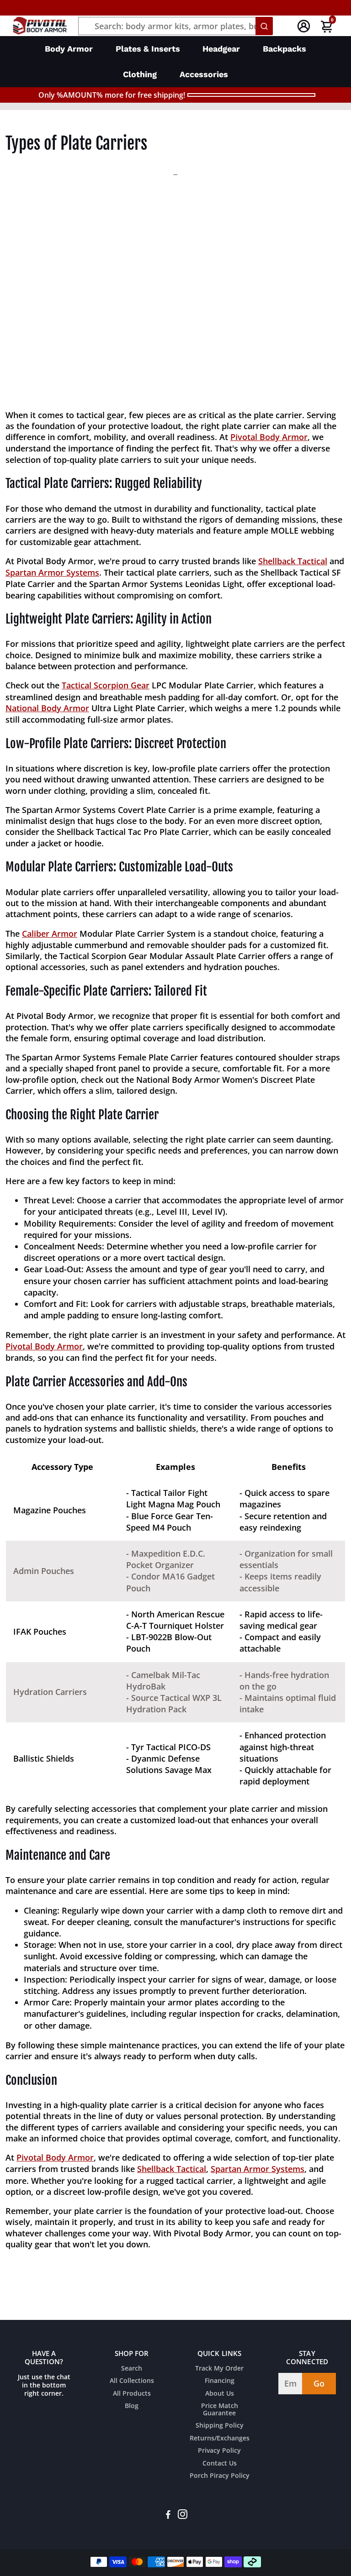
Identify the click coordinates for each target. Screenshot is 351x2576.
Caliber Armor (50, 934)
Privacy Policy (219, 2451)
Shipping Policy (220, 2426)
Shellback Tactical (293, 561)
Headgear (221, 49)
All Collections (132, 2381)
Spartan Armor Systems (52, 572)
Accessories (204, 74)
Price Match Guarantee (220, 2410)
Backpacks (285, 49)
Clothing (140, 74)
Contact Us (220, 2464)
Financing (220, 2381)
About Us (220, 2394)
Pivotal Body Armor (269, 437)
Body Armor (69, 49)
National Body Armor (47, 708)
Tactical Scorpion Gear (106, 685)
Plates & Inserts (148, 49)
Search (132, 2369)
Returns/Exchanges (220, 2439)
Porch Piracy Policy (220, 2476)
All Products (132, 2394)
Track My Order (219, 2369)
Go (319, 2383)
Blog (132, 2406)
